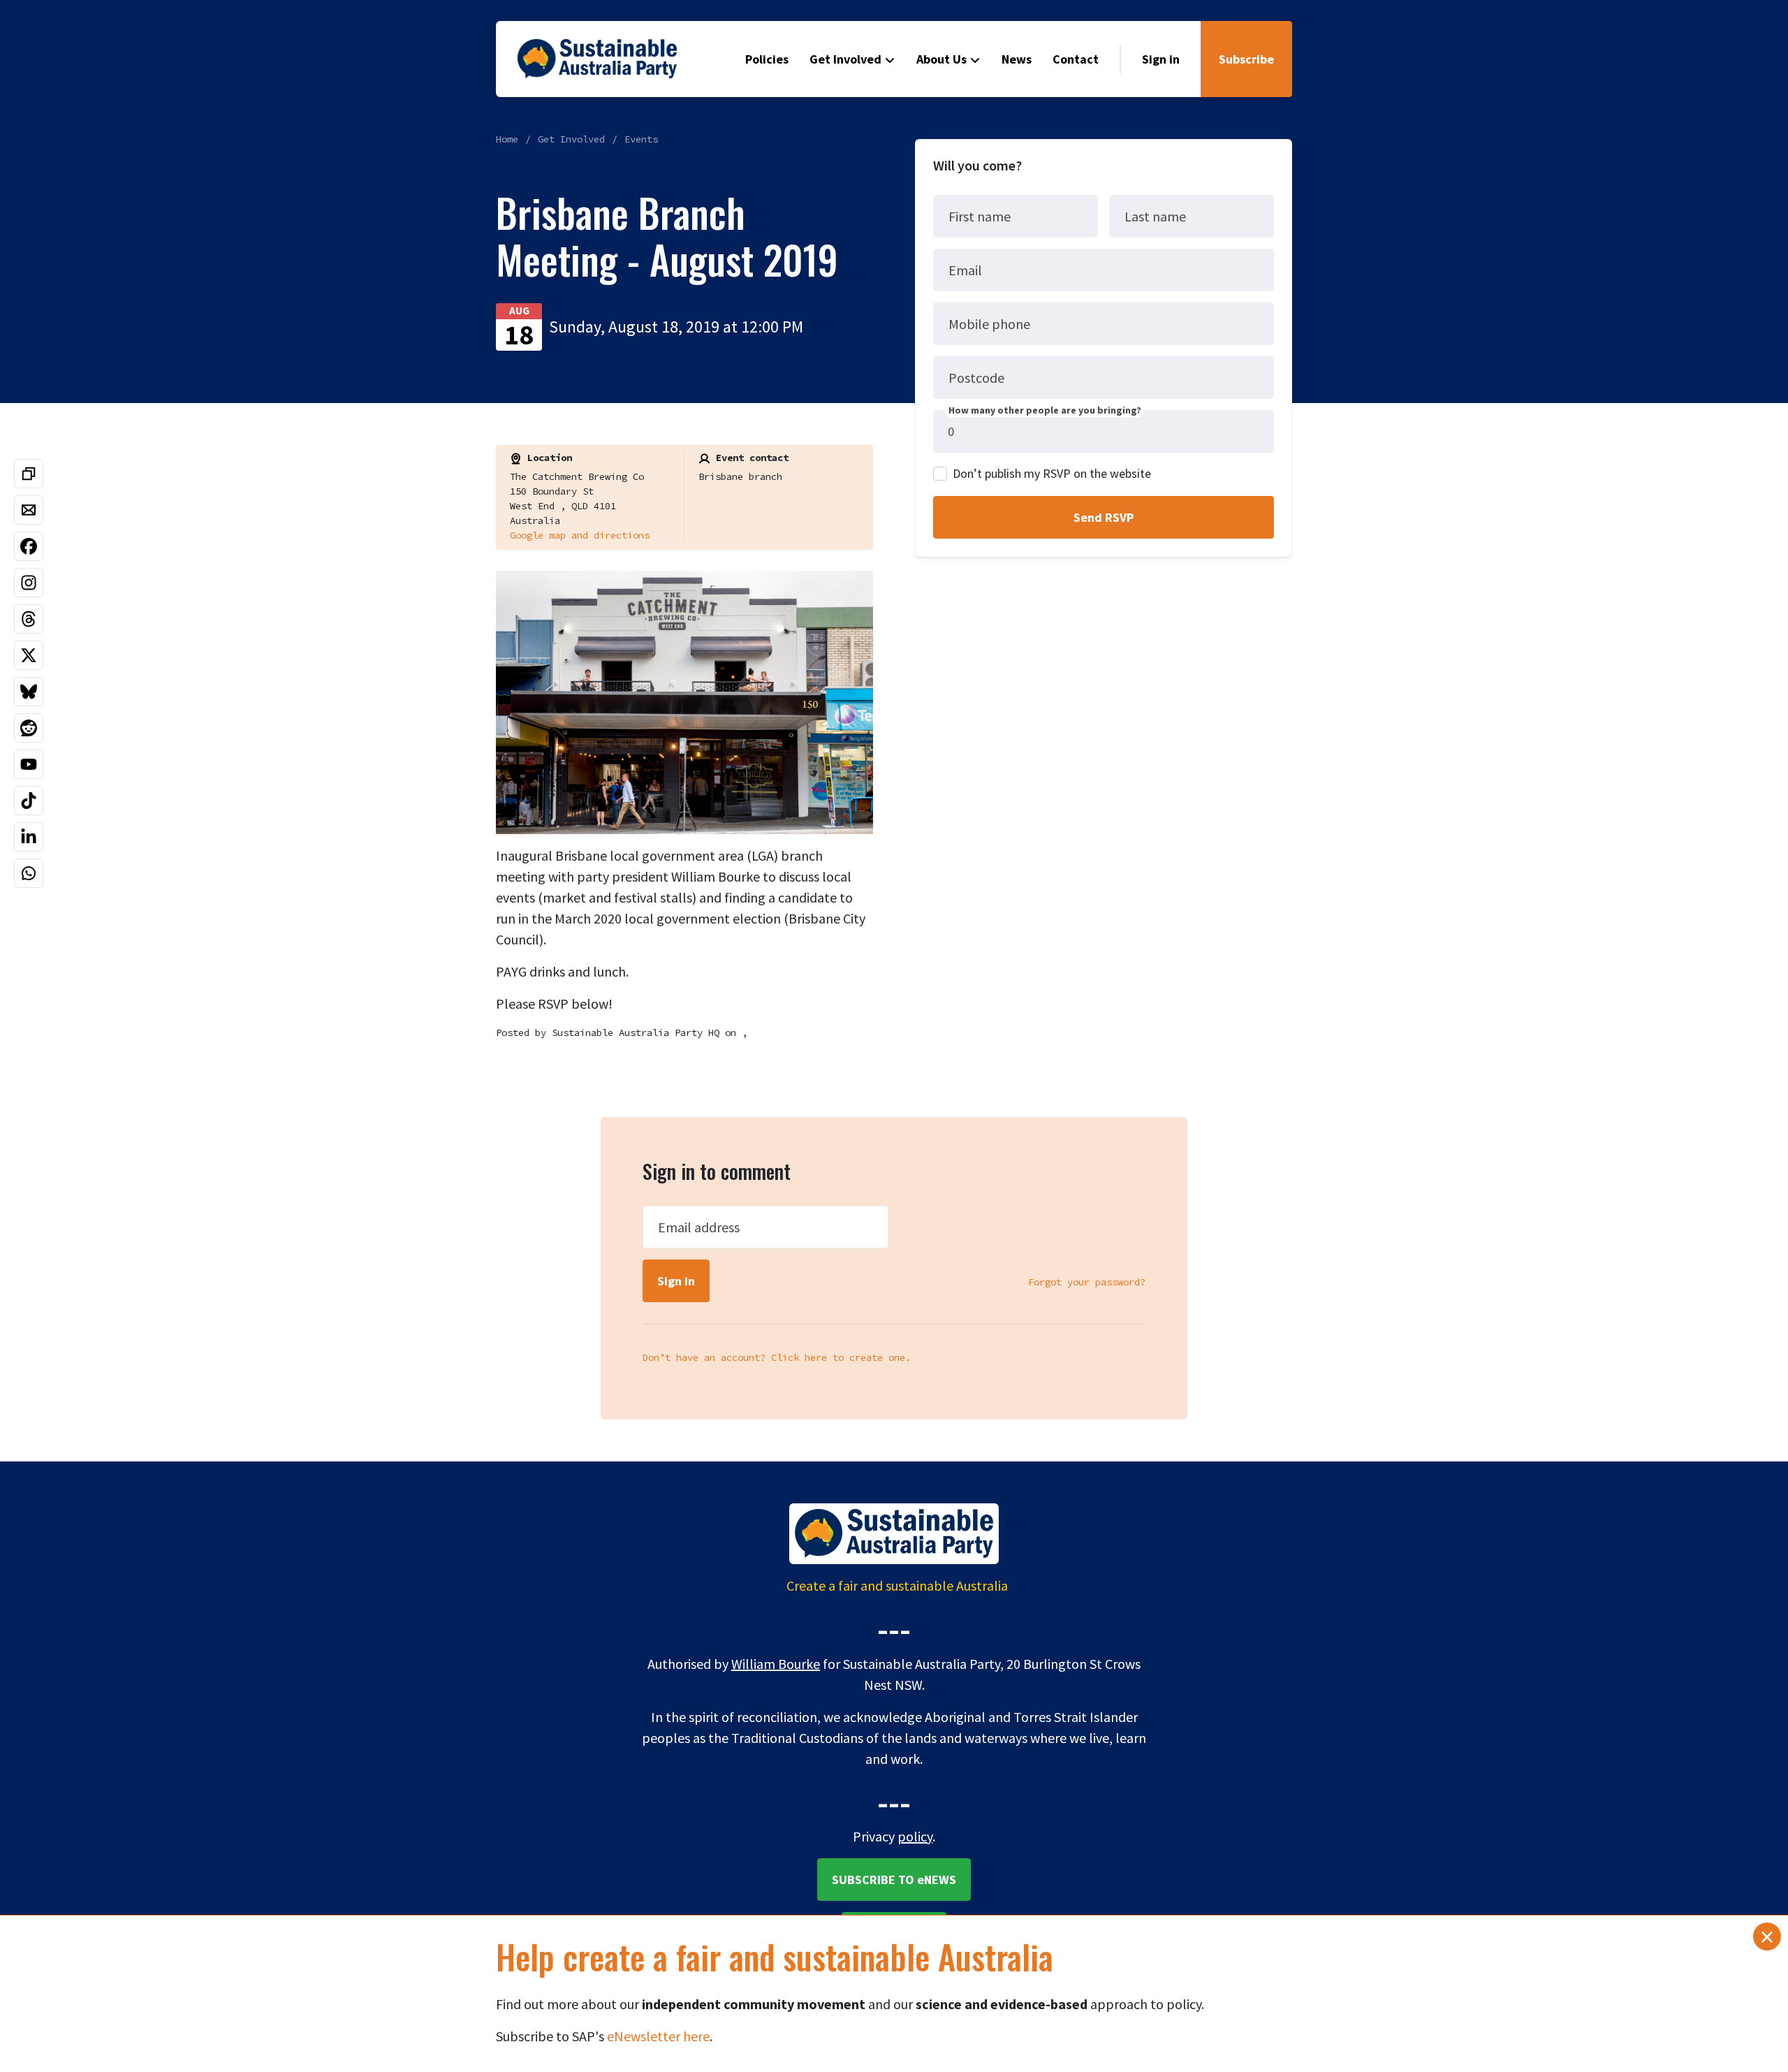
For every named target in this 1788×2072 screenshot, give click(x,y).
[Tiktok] (29, 801)
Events (641, 139)
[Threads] (29, 619)
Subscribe (1246, 59)
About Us (941, 59)
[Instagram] (29, 583)
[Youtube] (29, 764)
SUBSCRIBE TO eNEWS (894, 1880)
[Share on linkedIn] (29, 837)
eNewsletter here (658, 2036)
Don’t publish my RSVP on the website (1052, 473)
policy (915, 1836)
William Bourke (776, 1664)
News (1017, 59)
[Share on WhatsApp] (29, 873)
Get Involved (845, 59)
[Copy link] (29, 474)
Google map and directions (580, 535)
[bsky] (29, 692)
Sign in (1161, 59)
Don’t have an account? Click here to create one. (777, 1357)
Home (507, 139)
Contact (1076, 59)
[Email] (29, 510)
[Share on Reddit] (29, 728)
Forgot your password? (1087, 1282)
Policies (767, 59)
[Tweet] (29, 655)
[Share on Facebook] (29, 546)
